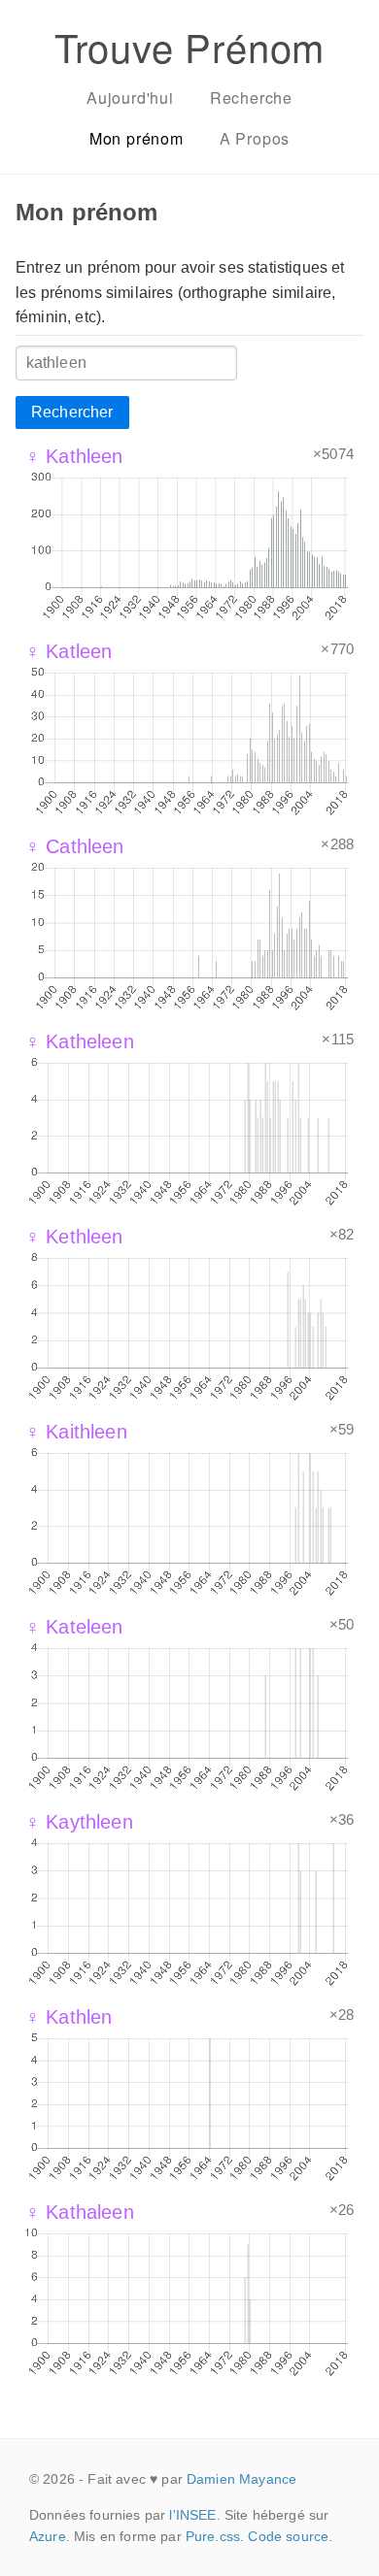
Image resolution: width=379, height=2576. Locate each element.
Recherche (251, 98)
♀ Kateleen (74, 1627)
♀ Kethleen (74, 1237)
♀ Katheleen (80, 1041)
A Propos (255, 138)
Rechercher (72, 412)
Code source (288, 2536)
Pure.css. (215, 2536)
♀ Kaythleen (79, 1822)
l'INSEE (192, 2515)
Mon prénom (137, 138)
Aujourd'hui (130, 98)
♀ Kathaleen (80, 2212)
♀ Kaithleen (76, 1432)
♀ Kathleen (74, 456)
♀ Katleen (69, 651)
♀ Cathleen (75, 846)
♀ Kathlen (69, 2017)
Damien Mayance (241, 2479)
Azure (48, 2536)
